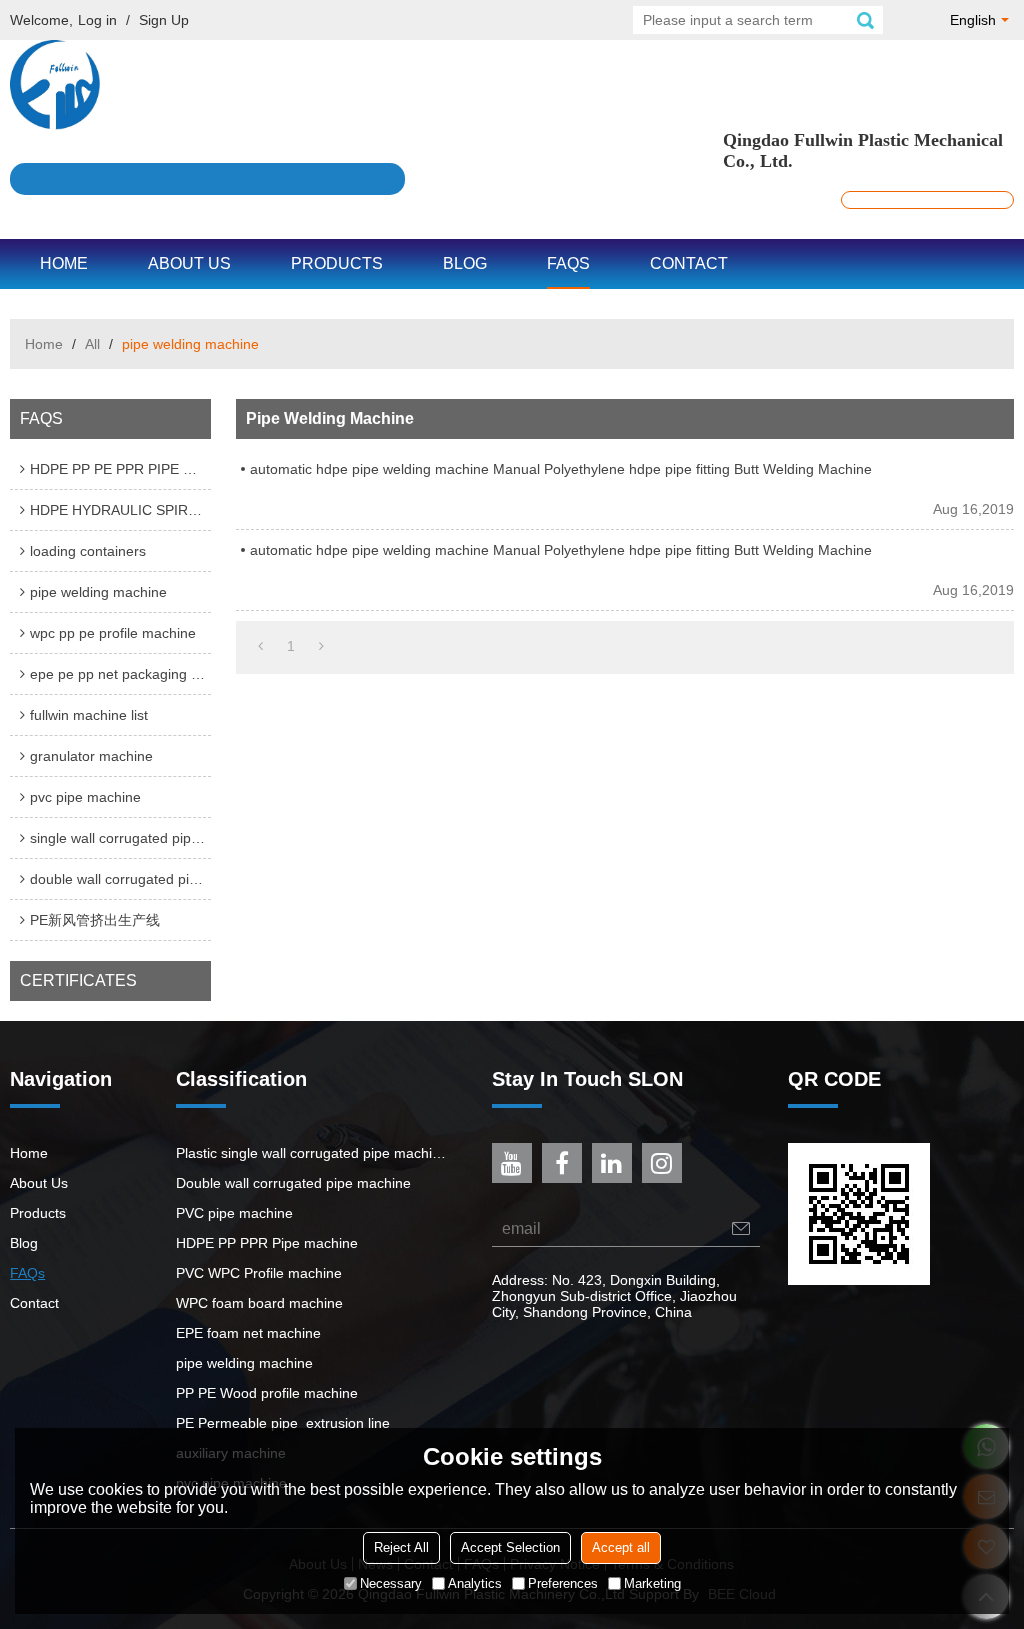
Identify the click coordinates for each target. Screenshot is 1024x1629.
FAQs (568, 263)
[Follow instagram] (662, 1163)
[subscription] (741, 1228)
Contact (689, 263)
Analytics (475, 1583)
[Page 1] (260, 646)
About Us (189, 263)
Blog (465, 263)
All (92, 344)
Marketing (652, 1583)
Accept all (621, 1547)
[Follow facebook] (562, 1163)
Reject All (401, 1547)
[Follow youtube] (512, 1163)
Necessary (391, 1583)
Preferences (563, 1583)
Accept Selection (510, 1547)
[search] (865, 20)
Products (337, 263)
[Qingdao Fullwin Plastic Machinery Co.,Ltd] (512, 85)
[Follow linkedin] (612, 1163)
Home (64, 263)
